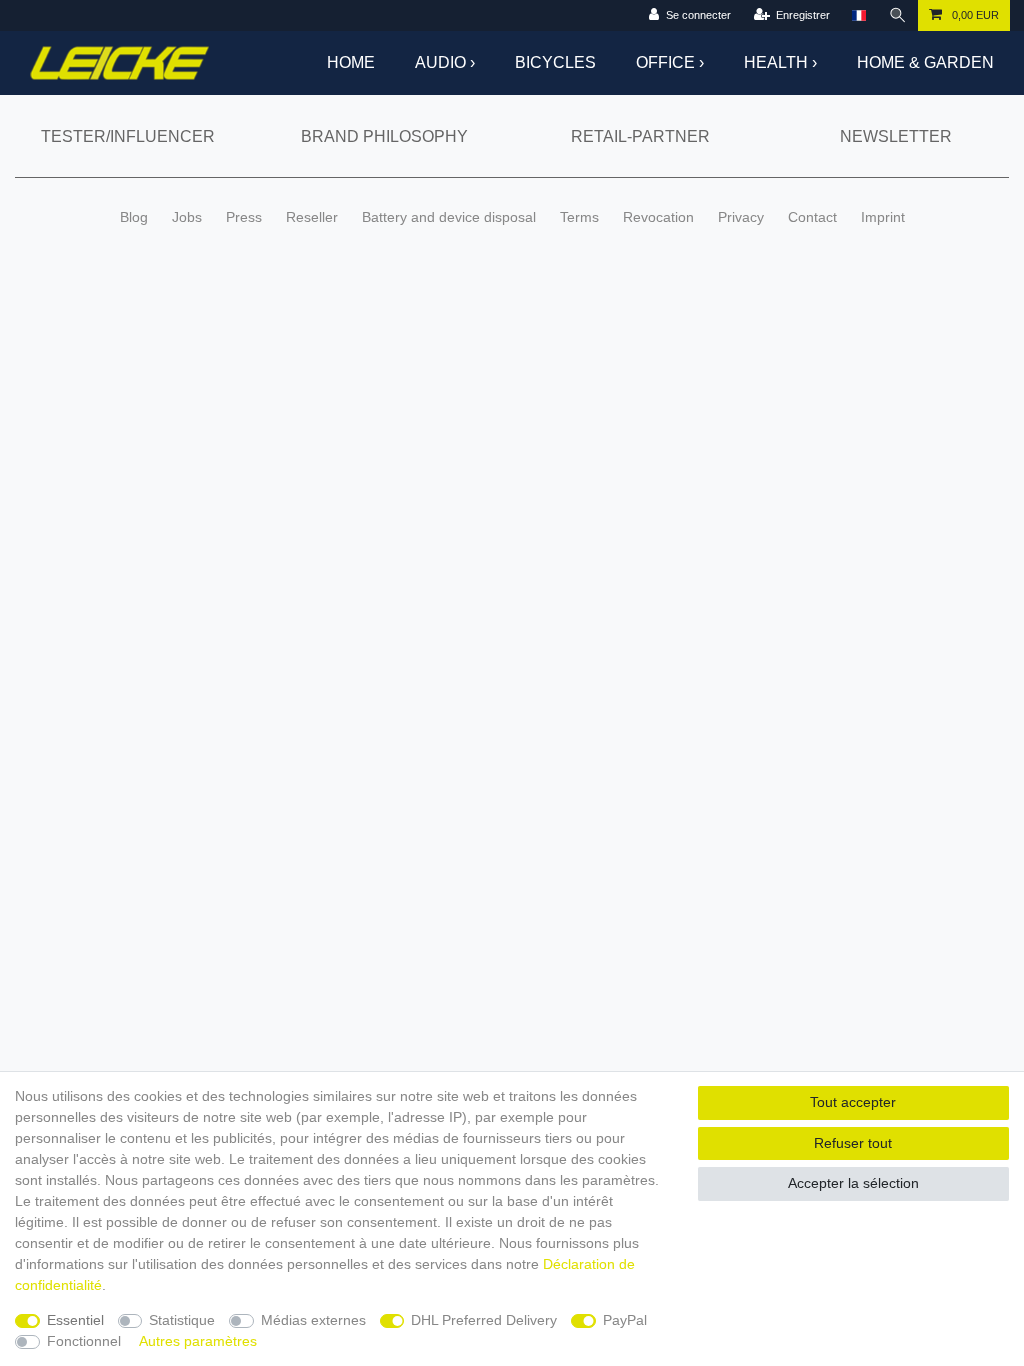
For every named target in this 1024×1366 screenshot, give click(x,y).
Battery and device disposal (449, 217)
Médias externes (313, 1320)
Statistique (182, 1320)
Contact (812, 217)
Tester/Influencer (128, 136)
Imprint (883, 217)
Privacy (741, 217)
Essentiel (75, 1320)
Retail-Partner (640, 136)
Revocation (658, 217)
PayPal (625, 1320)
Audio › (445, 62)
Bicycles (555, 62)
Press (244, 217)
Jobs (187, 217)
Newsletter (896, 136)
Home (351, 62)
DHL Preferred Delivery (484, 1320)
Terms (579, 217)
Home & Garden (925, 62)
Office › (670, 62)
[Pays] (858, 15)
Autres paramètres (198, 1341)
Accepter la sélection (853, 1183)
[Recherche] (898, 15)
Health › (780, 62)
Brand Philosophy (384, 136)
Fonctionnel (84, 1341)
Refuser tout (853, 1143)
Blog (134, 217)
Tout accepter (853, 1102)
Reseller (312, 217)
